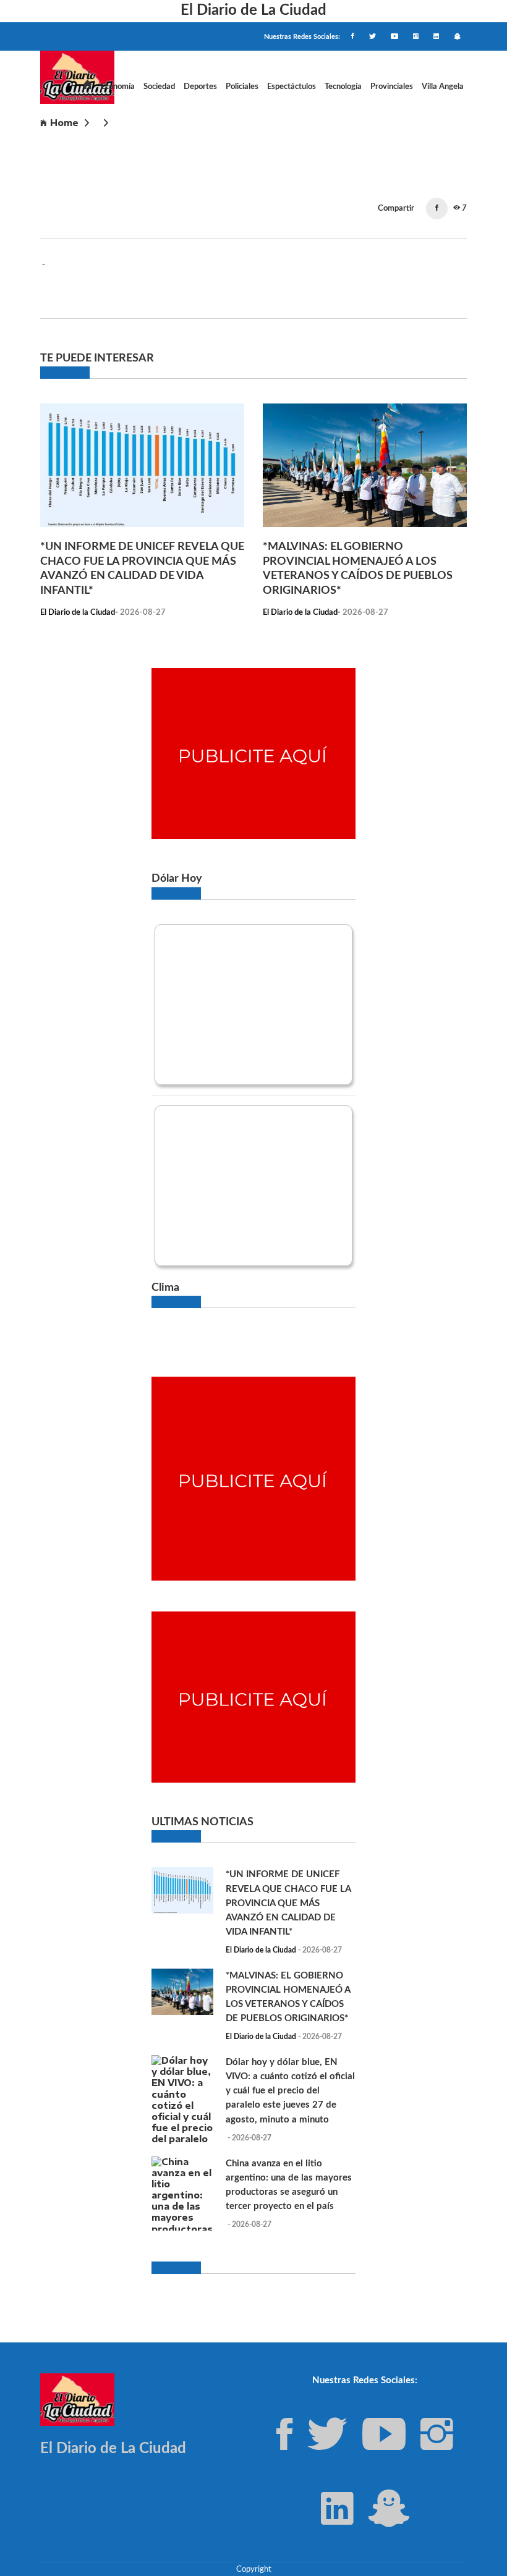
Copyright (254, 2569)
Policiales (242, 87)
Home (64, 123)
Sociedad (159, 87)
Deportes (200, 87)
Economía (118, 87)
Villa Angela (443, 87)
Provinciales (392, 87)
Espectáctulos (292, 87)
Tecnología (343, 87)
